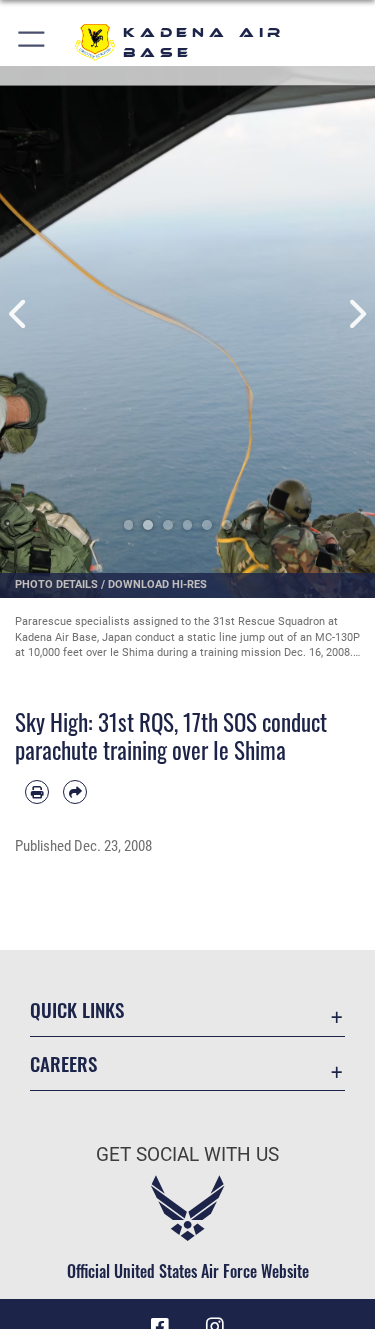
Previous (19, 314)
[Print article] (37, 792)
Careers (63, 1063)
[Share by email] (75, 792)
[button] (32, 42)
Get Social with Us (187, 1154)
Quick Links (77, 1009)
